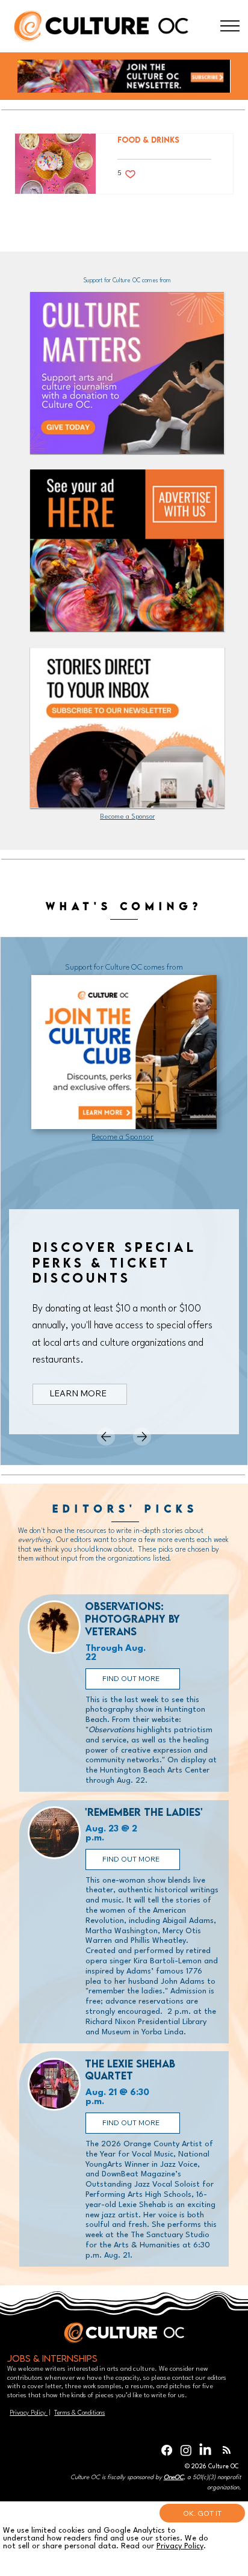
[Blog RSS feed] (227, 2451)
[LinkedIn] (205, 2450)
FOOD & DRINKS (148, 140)
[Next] (142, 1437)
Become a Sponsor (127, 817)
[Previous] (106, 1437)
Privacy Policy (29, 2413)
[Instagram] (186, 2450)
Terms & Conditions (79, 2413)
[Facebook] (167, 2450)
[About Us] (230, 26)
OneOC (174, 2477)
